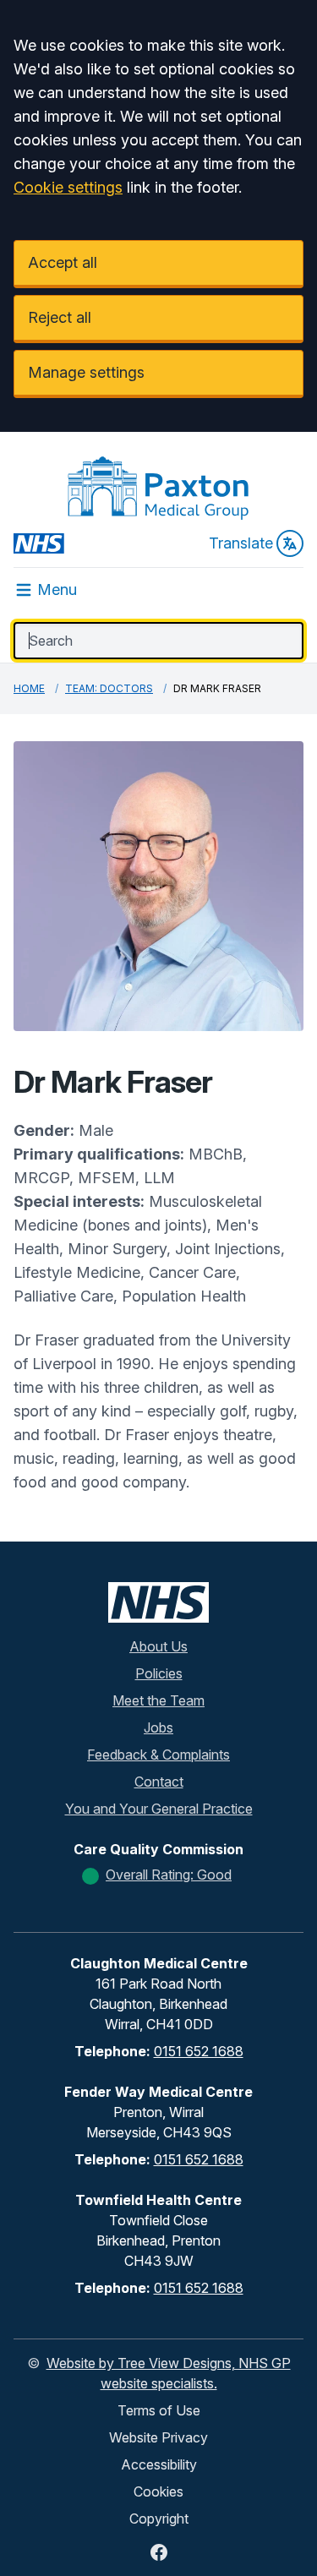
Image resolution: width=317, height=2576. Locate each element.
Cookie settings (68, 187)
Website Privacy (158, 2437)
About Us (158, 1646)
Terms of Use (159, 2410)
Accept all (63, 262)
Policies (159, 1673)
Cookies (158, 2491)
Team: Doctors (109, 688)
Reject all (60, 317)
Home (29, 688)
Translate (241, 543)
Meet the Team (158, 1700)
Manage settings (86, 372)
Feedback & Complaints (158, 1755)
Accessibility (159, 2464)
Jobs (158, 1727)
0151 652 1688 (199, 2051)
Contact (159, 1782)
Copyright (159, 2519)
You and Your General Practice (159, 1809)
